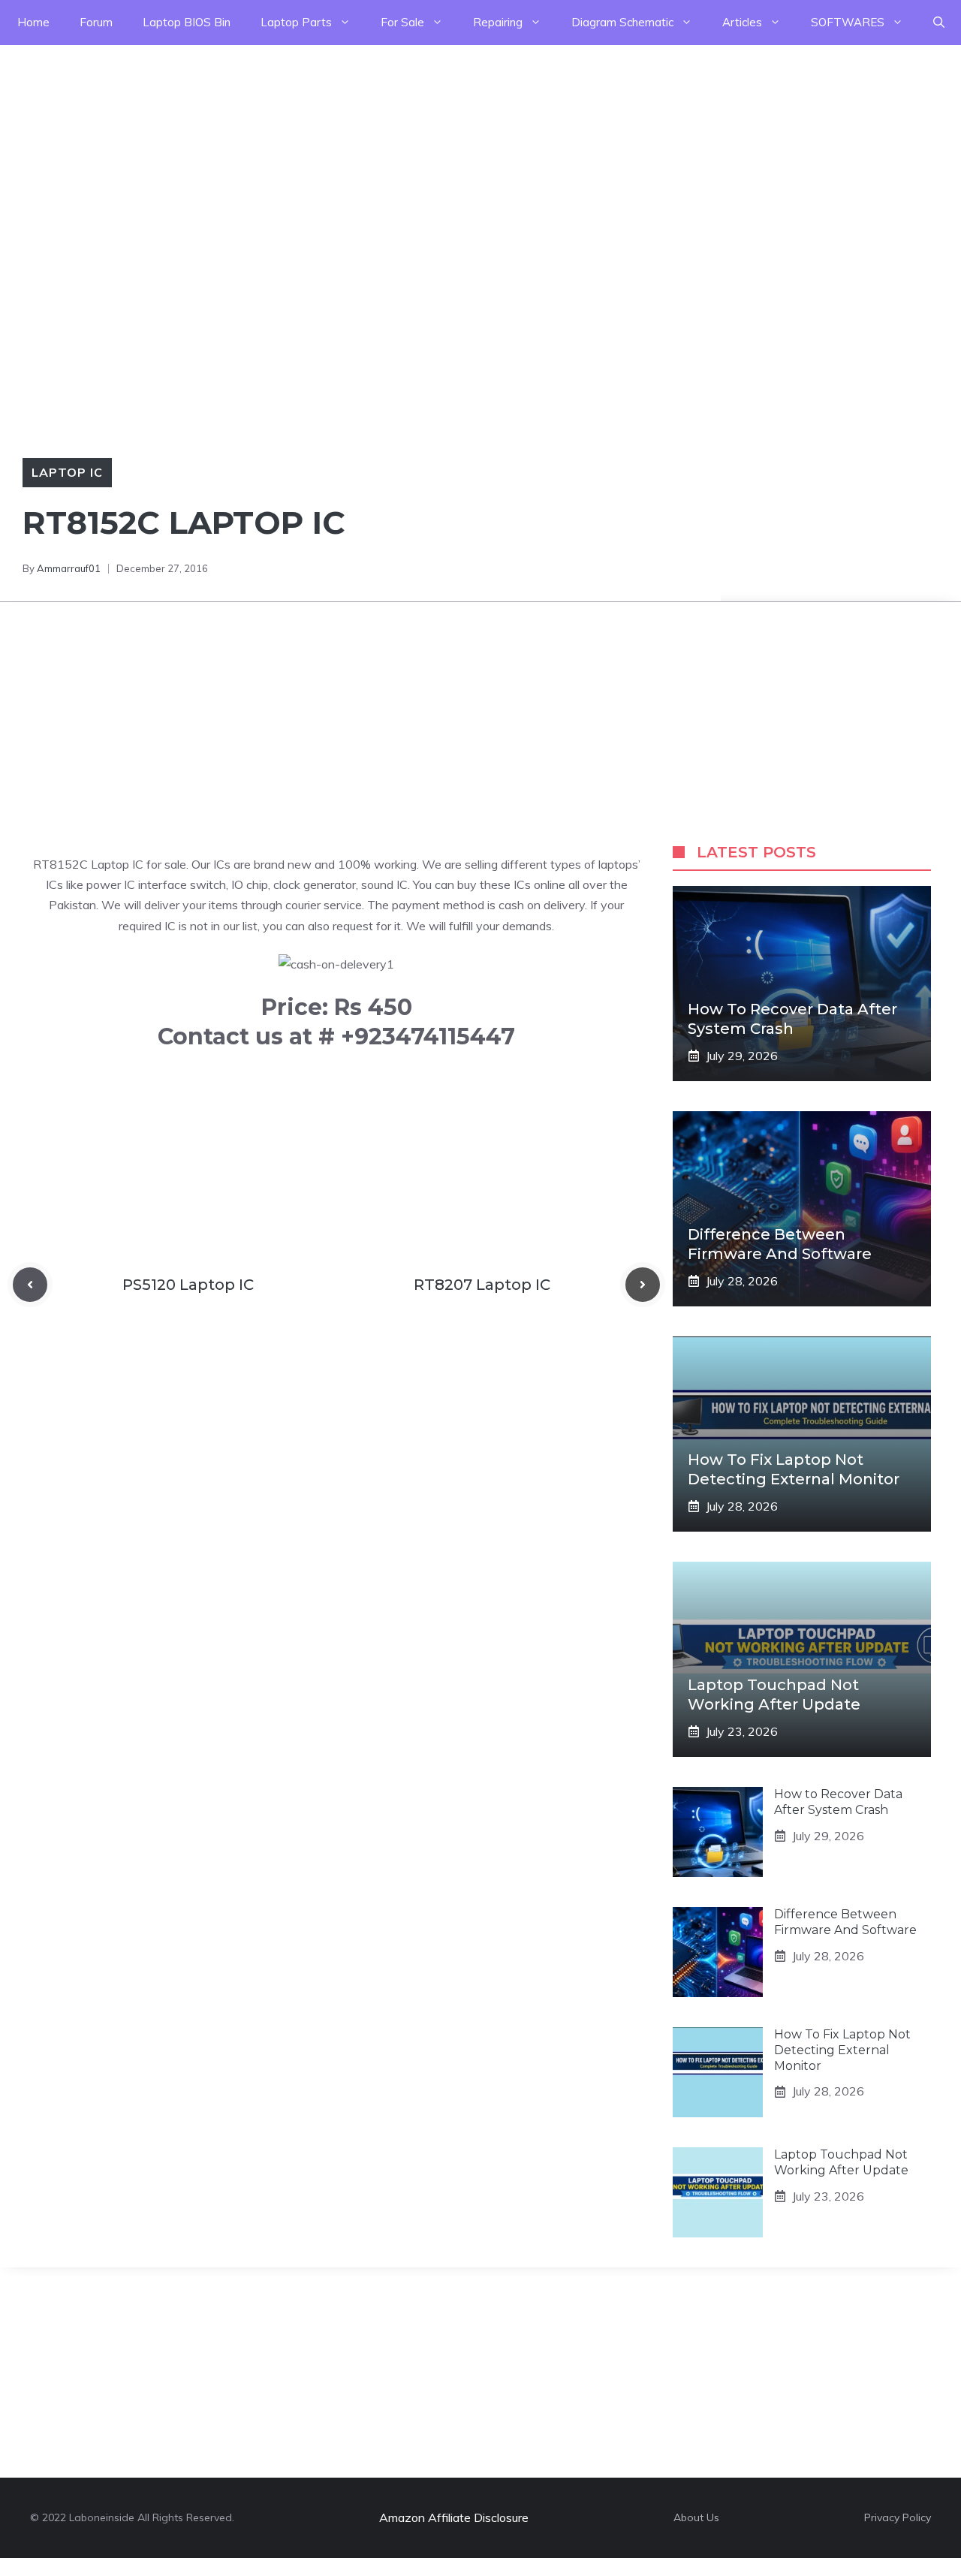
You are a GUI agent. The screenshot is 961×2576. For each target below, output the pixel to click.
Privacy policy (898, 2517)
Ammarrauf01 (69, 568)
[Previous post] (30, 1285)
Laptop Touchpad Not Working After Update (841, 2162)
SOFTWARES (848, 22)
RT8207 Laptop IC (482, 1285)
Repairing (498, 22)
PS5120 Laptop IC (188, 1285)
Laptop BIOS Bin (187, 22)
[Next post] (643, 1285)
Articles (742, 22)
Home (33, 22)
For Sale (402, 22)
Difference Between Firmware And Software (845, 1922)
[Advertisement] (450, 150)
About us (696, 2517)
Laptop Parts (296, 22)
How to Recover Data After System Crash (838, 1802)
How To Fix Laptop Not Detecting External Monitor (842, 2050)
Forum (96, 22)
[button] (939, 23)
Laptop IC (67, 472)
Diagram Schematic (622, 22)
